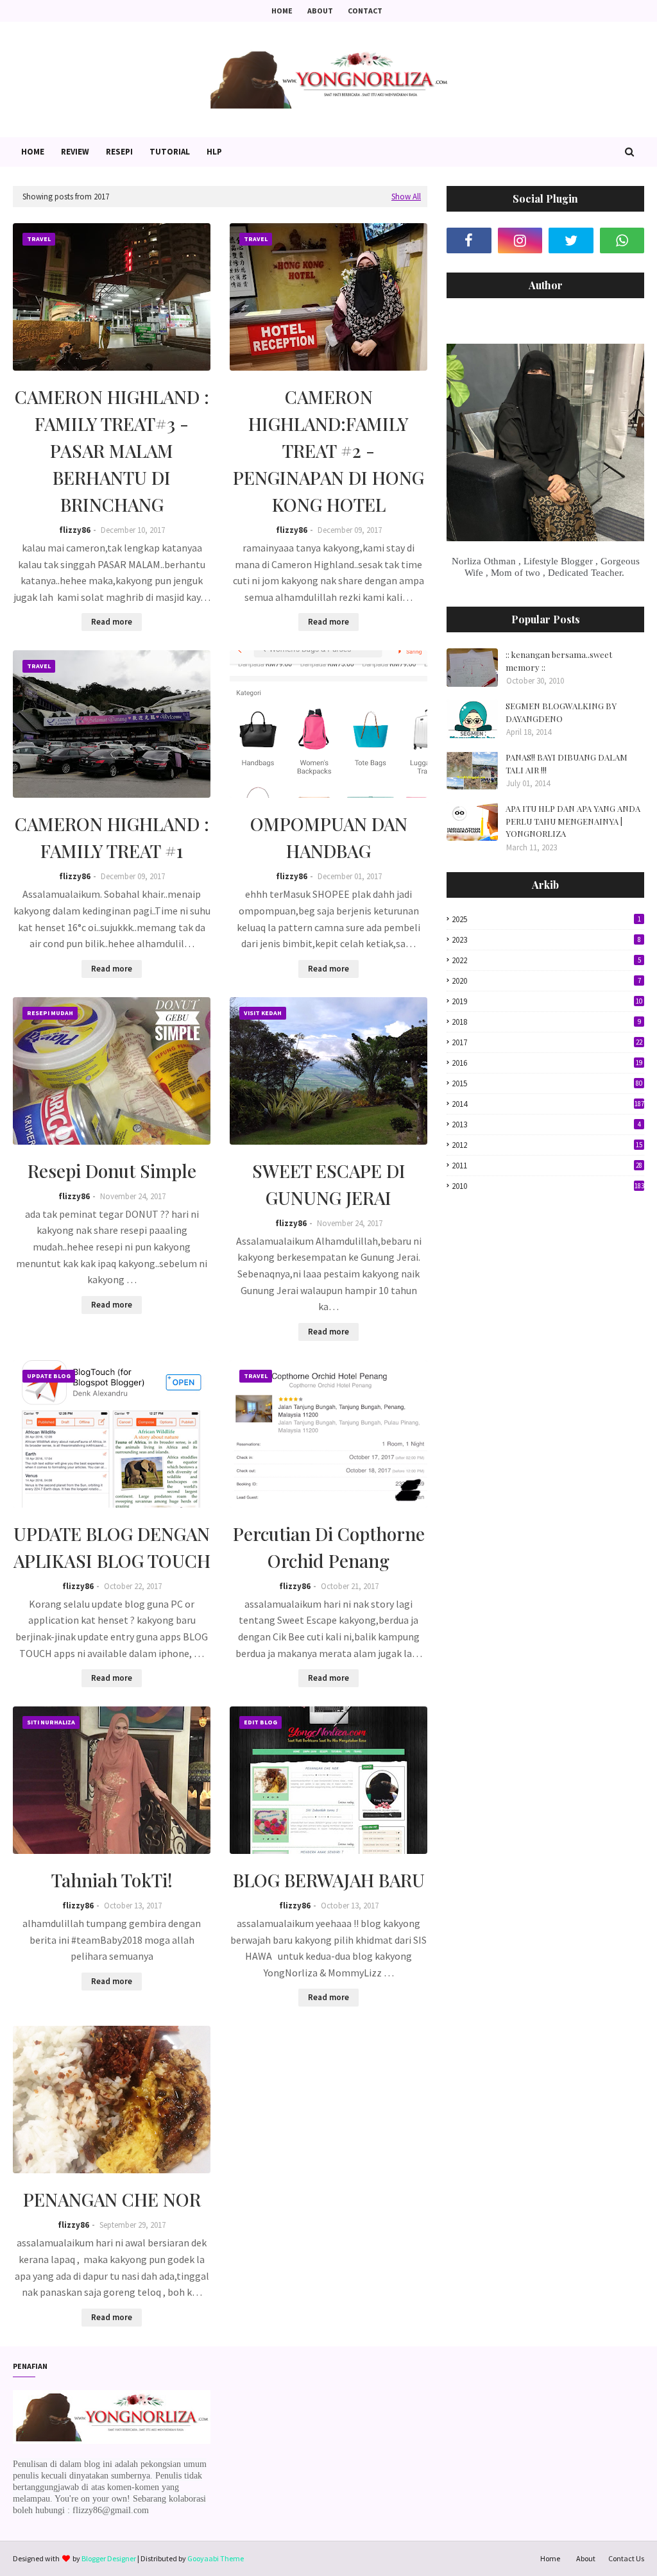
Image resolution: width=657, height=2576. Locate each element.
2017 (547, 1042)
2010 (548, 1186)
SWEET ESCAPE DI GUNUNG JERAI (329, 1184)
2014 (548, 1104)
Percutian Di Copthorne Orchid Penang (329, 1547)
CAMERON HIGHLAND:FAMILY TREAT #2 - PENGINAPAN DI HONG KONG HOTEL (328, 450)
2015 (547, 1083)
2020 (546, 981)
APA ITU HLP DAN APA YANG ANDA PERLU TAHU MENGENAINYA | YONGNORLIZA (573, 821)
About (320, 11)
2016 (547, 1063)
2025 (546, 919)
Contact (365, 11)
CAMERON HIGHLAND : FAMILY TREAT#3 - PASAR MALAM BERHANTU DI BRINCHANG (112, 450)
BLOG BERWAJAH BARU (329, 1880)
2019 (547, 1001)
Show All (406, 197)
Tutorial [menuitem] (170, 152)
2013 (546, 1124)
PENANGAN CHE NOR (112, 2199)
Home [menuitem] (33, 152)
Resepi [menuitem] (119, 152)
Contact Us (626, 2558)
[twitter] (571, 240)
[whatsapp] (622, 240)
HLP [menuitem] (214, 152)
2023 (546, 940)
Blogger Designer (109, 2558)
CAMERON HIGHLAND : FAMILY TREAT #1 (112, 837)
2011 (547, 1166)
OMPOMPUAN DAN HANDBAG (329, 837)
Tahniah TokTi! (112, 1880)
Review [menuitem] (75, 152)
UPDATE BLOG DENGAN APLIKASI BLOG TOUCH (112, 1547)
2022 (546, 960)
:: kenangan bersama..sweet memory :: (559, 661)
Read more (112, 622)
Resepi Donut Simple (112, 1171)
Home (282, 11)
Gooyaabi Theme (216, 2558)
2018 (546, 1022)
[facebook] (469, 240)
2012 (547, 1145)
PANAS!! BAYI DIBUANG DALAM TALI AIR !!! (567, 763)
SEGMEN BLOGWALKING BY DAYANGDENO (561, 712)
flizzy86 (75, 530)
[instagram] (520, 240)
